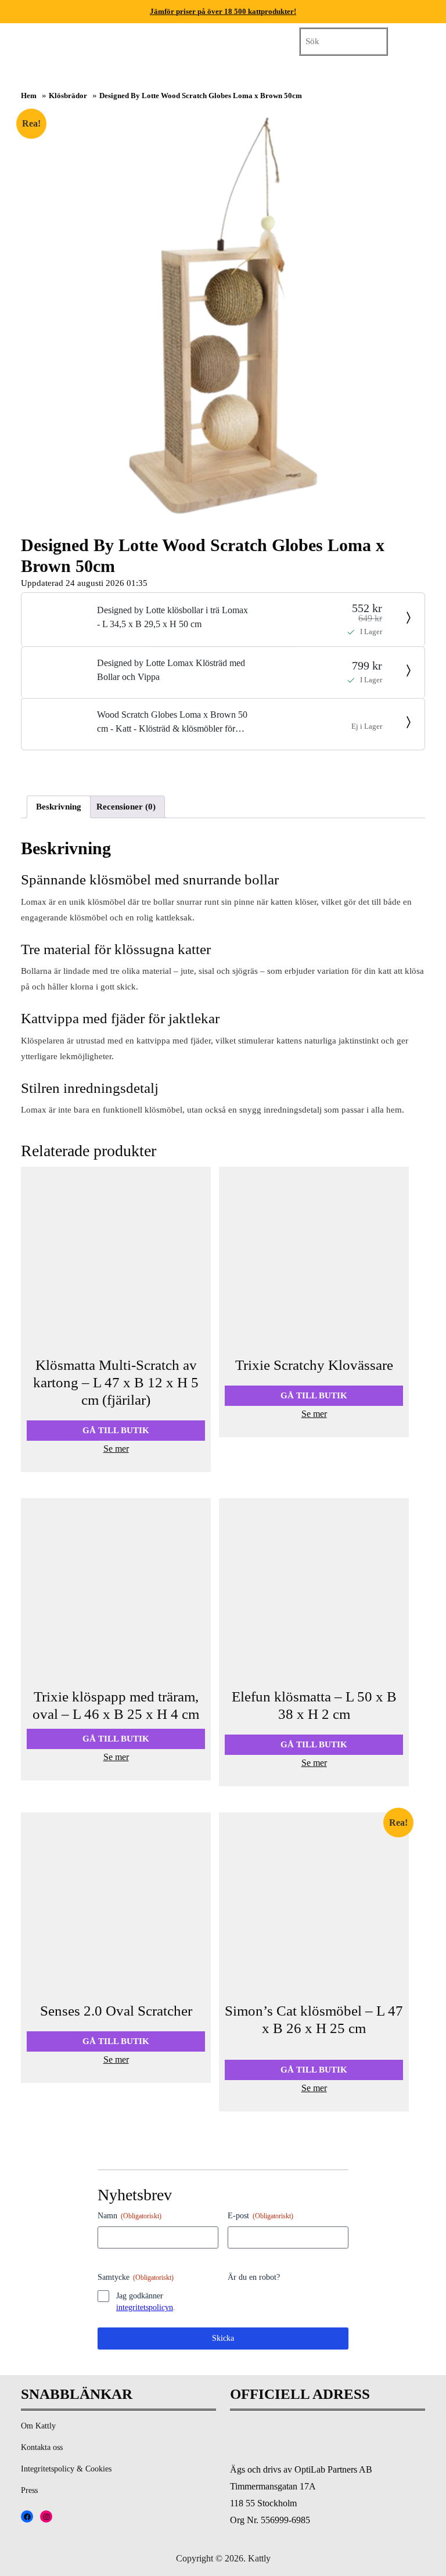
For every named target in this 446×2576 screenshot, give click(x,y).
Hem (29, 96)
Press (29, 2490)
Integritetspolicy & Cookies (66, 2469)
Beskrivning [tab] (59, 807)
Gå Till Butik (116, 1430)
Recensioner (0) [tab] (126, 807)
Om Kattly (38, 2426)
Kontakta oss (42, 2447)
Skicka (223, 2338)
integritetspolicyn (145, 2307)
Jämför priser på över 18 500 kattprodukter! (223, 11)
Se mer (116, 1449)
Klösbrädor (68, 96)
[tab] (207, 39)
